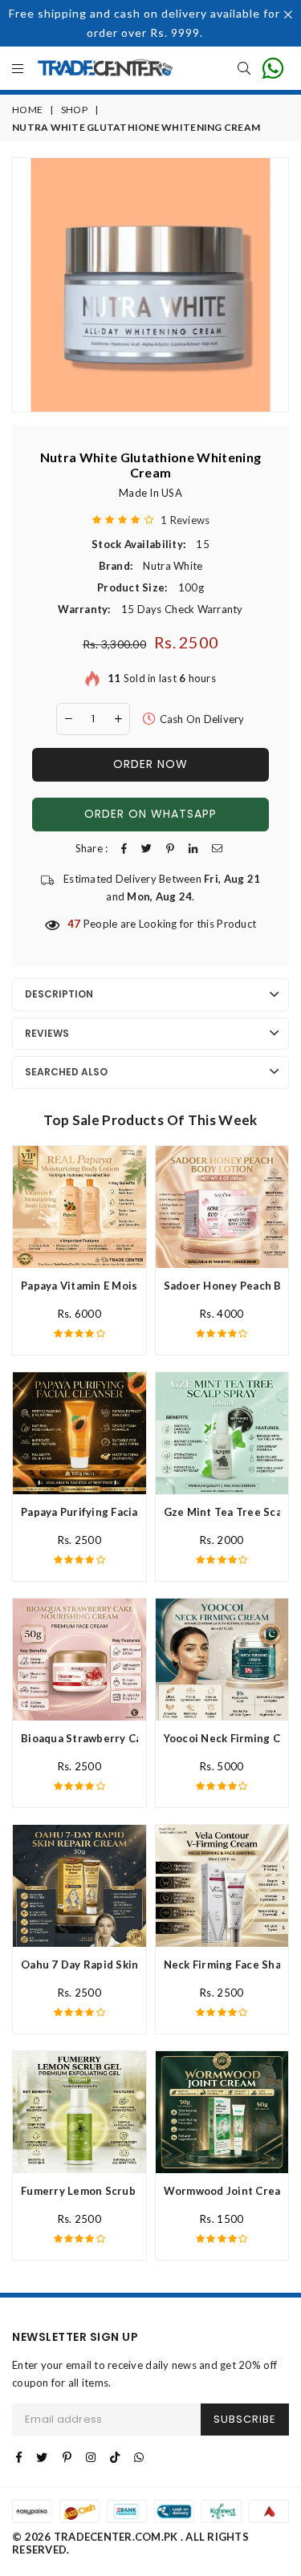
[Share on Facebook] (124, 849)
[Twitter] (42, 2457)
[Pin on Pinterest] (170, 849)
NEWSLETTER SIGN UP (75, 2337)
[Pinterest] (67, 2457)
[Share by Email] (217, 849)
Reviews (47, 1033)
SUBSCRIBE (245, 2419)
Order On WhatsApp (150, 814)
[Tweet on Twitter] (146, 849)
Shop (74, 110)
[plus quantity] (118, 719)
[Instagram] (91, 2457)
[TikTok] (115, 2457)
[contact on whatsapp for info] (273, 68)
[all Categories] (18, 69)
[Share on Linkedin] (193, 849)
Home (27, 110)
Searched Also (66, 1072)
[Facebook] (19, 2457)
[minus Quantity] (68, 719)
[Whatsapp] (139, 2457)
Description (59, 994)
